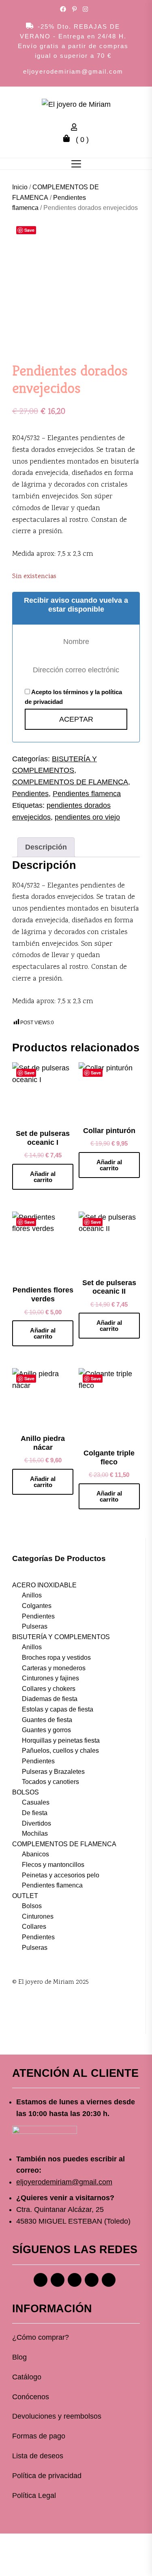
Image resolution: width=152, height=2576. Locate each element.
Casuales (36, 1802)
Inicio (20, 187)
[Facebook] (41, 2280)
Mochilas (35, 1833)
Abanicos (35, 1854)
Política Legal (34, 2495)
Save (29, 230)
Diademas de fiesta (50, 1699)
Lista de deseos (38, 2456)
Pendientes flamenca (87, 794)
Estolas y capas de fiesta (58, 1709)
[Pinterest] (75, 2280)
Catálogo (27, 2377)
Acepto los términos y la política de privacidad (73, 697)
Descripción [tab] (46, 847)
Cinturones (38, 1916)
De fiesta (35, 1813)
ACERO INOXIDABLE (44, 1585)
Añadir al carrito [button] (43, 1177)
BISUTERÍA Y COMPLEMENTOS (61, 1637)
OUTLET (25, 1896)
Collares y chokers (49, 1689)
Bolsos (32, 1906)
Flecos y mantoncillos (53, 1865)
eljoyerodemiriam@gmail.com (73, 71)
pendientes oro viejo (87, 817)
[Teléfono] (92, 2280)
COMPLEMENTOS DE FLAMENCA (70, 782)
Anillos (32, 1595)
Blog (19, 2357)
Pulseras (35, 1626)
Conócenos (31, 2397)
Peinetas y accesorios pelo (61, 1875)
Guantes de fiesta (47, 1720)
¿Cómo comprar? (41, 2337)
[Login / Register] (76, 128)
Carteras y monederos (54, 1668)
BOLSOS (26, 1792)
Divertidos (36, 1823)
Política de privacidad (47, 2476)
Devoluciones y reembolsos (57, 2416)
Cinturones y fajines (50, 1678)
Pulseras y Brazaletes (53, 1772)
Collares (34, 1927)
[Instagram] (58, 2280)
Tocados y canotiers (50, 1782)
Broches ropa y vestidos (56, 1658)
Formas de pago (39, 2436)
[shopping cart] (69, 140)
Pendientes (30, 794)
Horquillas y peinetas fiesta (61, 1740)
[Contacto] (109, 2280)
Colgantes (37, 1606)
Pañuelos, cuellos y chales (60, 1751)
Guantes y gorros (46, 1730)
